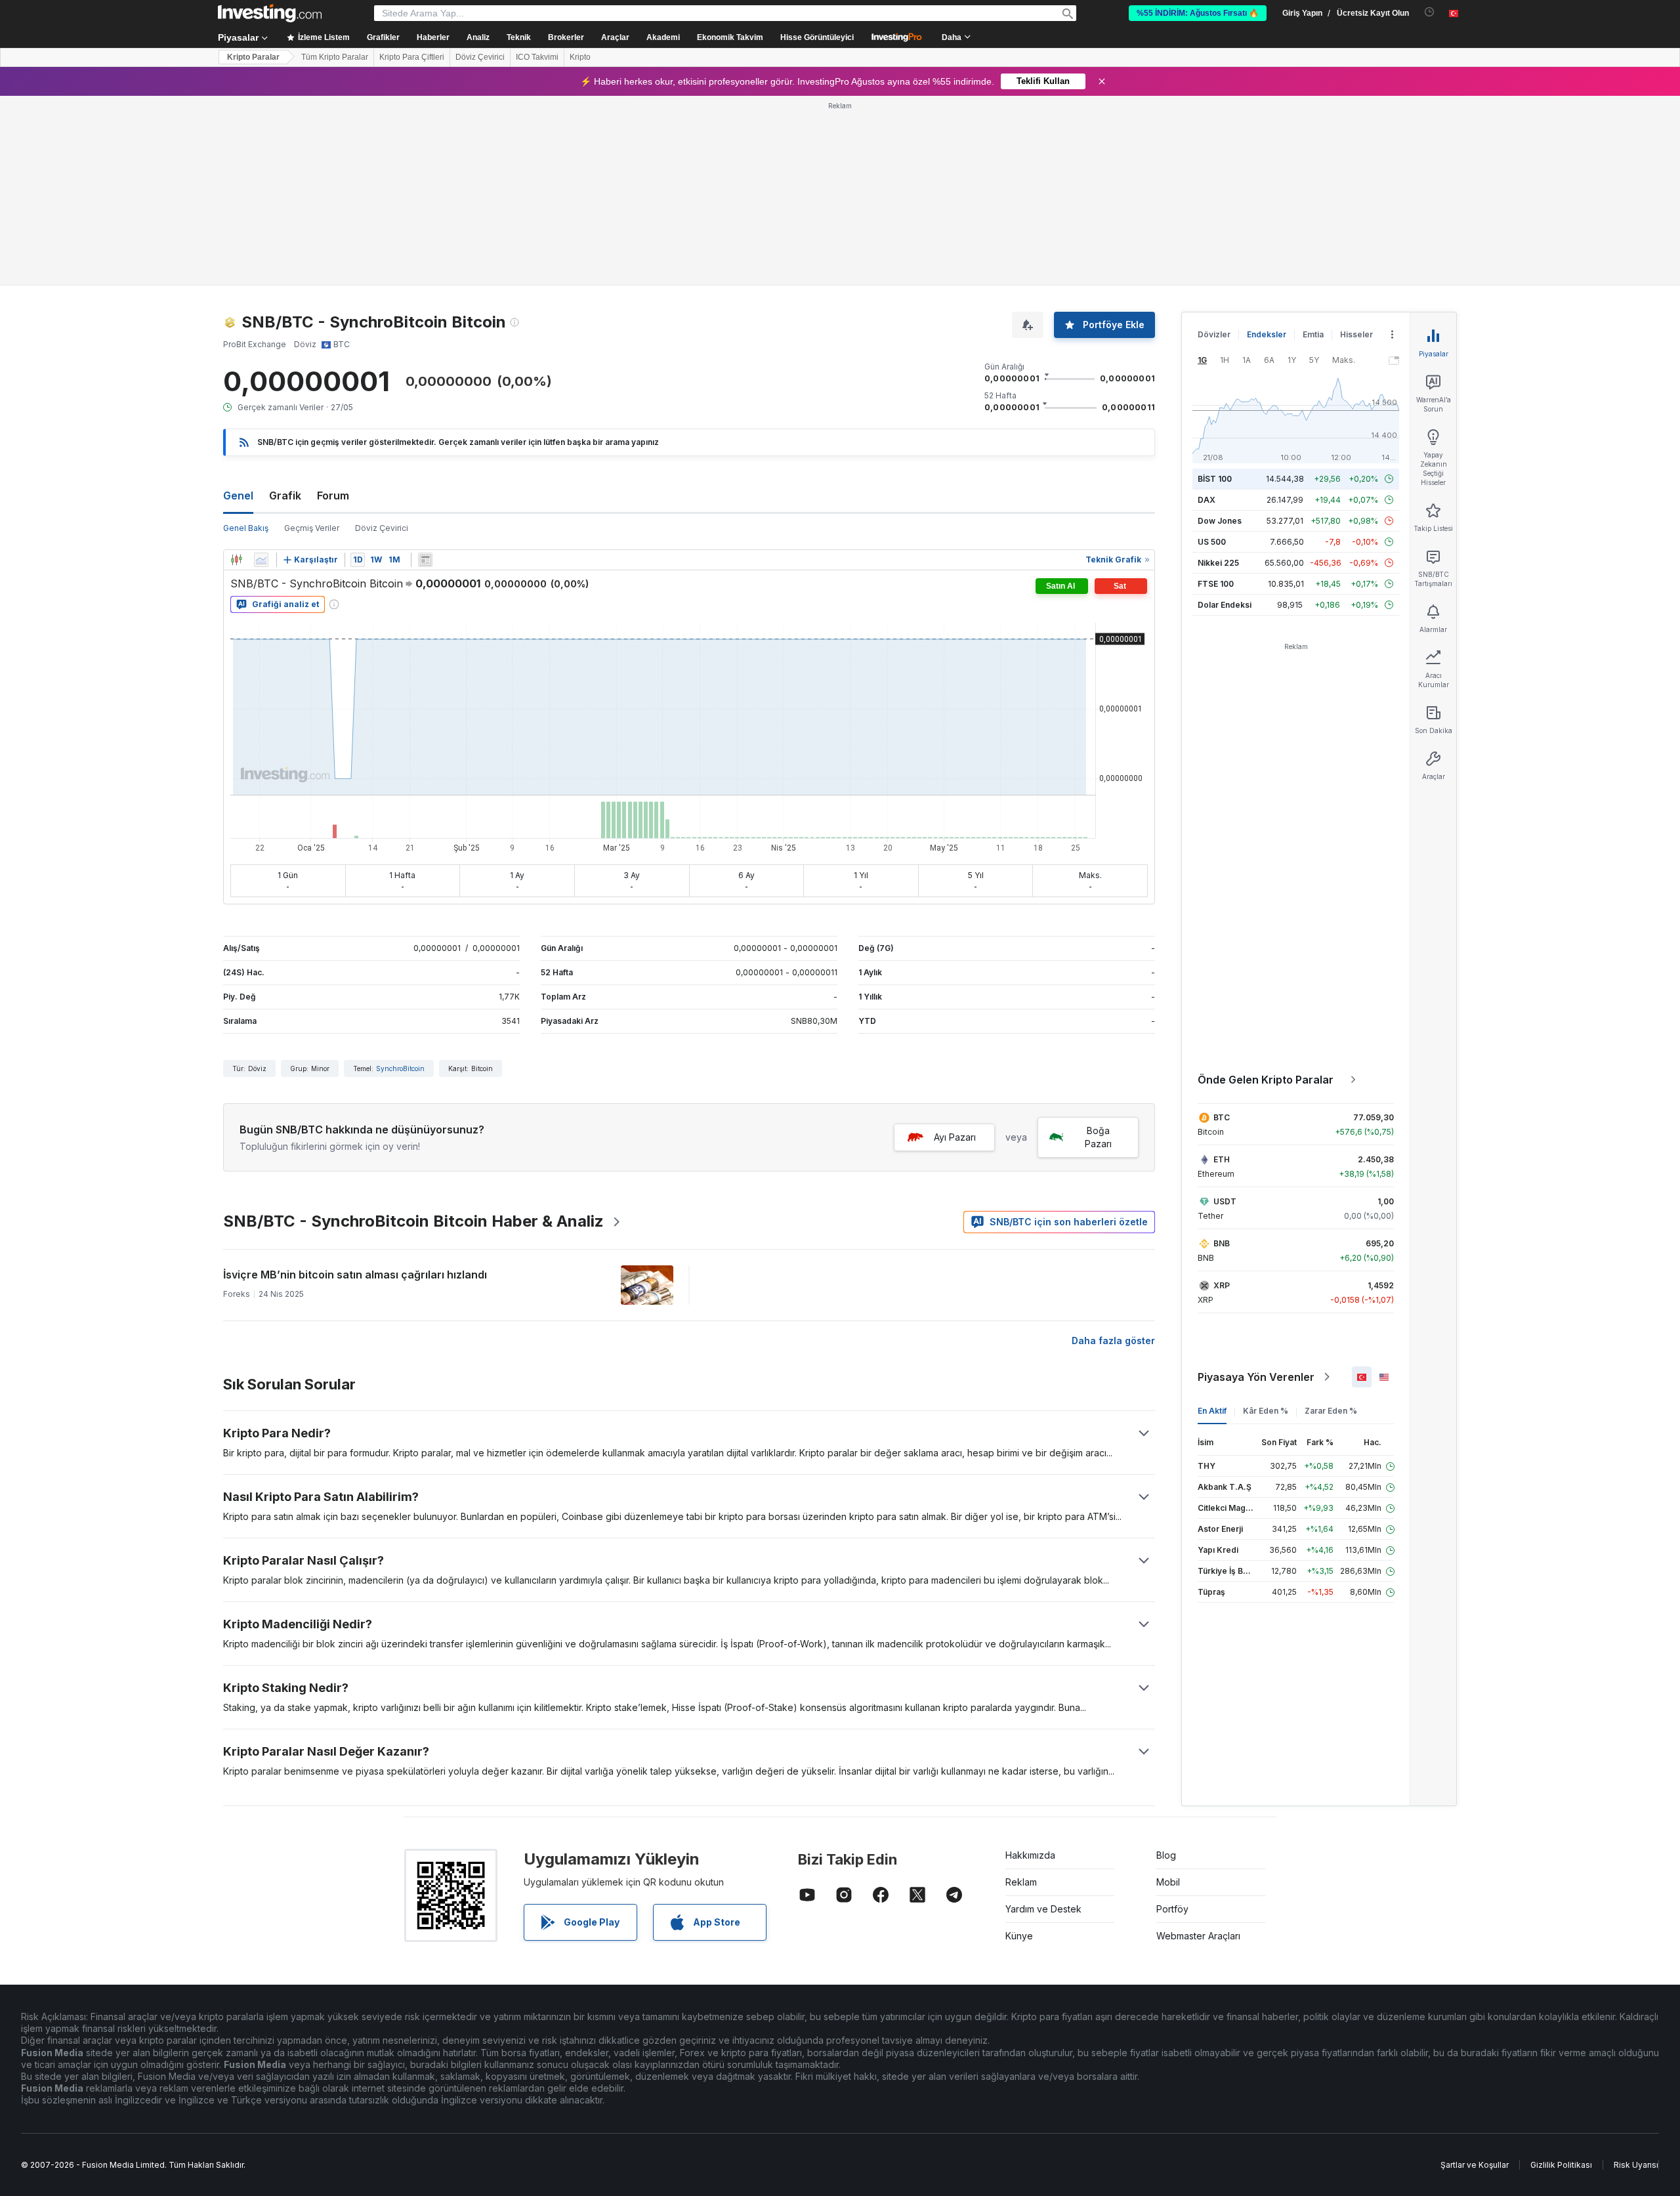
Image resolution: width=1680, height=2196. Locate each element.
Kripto (580, 57)
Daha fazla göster (1113, 1151)
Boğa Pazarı (1098, 947)
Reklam (1021, 1692)
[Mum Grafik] (236, 370)
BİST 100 (1215, 289)
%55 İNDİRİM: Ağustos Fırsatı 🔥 (1198, 13)
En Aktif (1212, 1221)
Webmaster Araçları (1198, 1746)
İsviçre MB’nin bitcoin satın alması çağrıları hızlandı (355, 1085)
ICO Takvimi (537, 57)
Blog (1166, 1665)
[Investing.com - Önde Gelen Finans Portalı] (270, 13)
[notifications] (1430, 12)
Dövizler (1214, 145)
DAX (1207, 310)
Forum (333, 306)
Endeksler (1267, 145)
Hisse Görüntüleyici (817, 37)
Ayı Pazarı (955, 947)
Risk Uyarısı (1636, 1975)
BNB (1222, 1054)
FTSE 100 (1216, 394)
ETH (1222, 970)
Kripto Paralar (253, 57)
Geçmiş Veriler (312, 338)
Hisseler (1356, 145)
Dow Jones (1220, 331)
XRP (1222, 1096)
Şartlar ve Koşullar (1475, 1975)
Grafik (285, 306)
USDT (1225, 1012)
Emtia (1313, 145)
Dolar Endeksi (1225, 415)
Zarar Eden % (1331, 1221)
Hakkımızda (1030, 1665)
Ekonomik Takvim (730, 37)
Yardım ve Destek (1043, 1719)
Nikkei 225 (1218, 373)
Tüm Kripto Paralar (335, 57)
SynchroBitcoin (400, 879)
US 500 (1212, 352)
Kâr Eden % (1266, 1221)
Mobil (1168, 1692)
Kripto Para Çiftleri (412, 57)
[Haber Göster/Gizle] (425, 370)
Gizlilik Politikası (1561, 1975)
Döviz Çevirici (480, 57)
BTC (1222, 928)
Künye (1019, 1746)
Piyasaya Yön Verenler (1256, 1187)
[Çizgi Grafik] (261, 370)
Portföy (1172, 1719)
